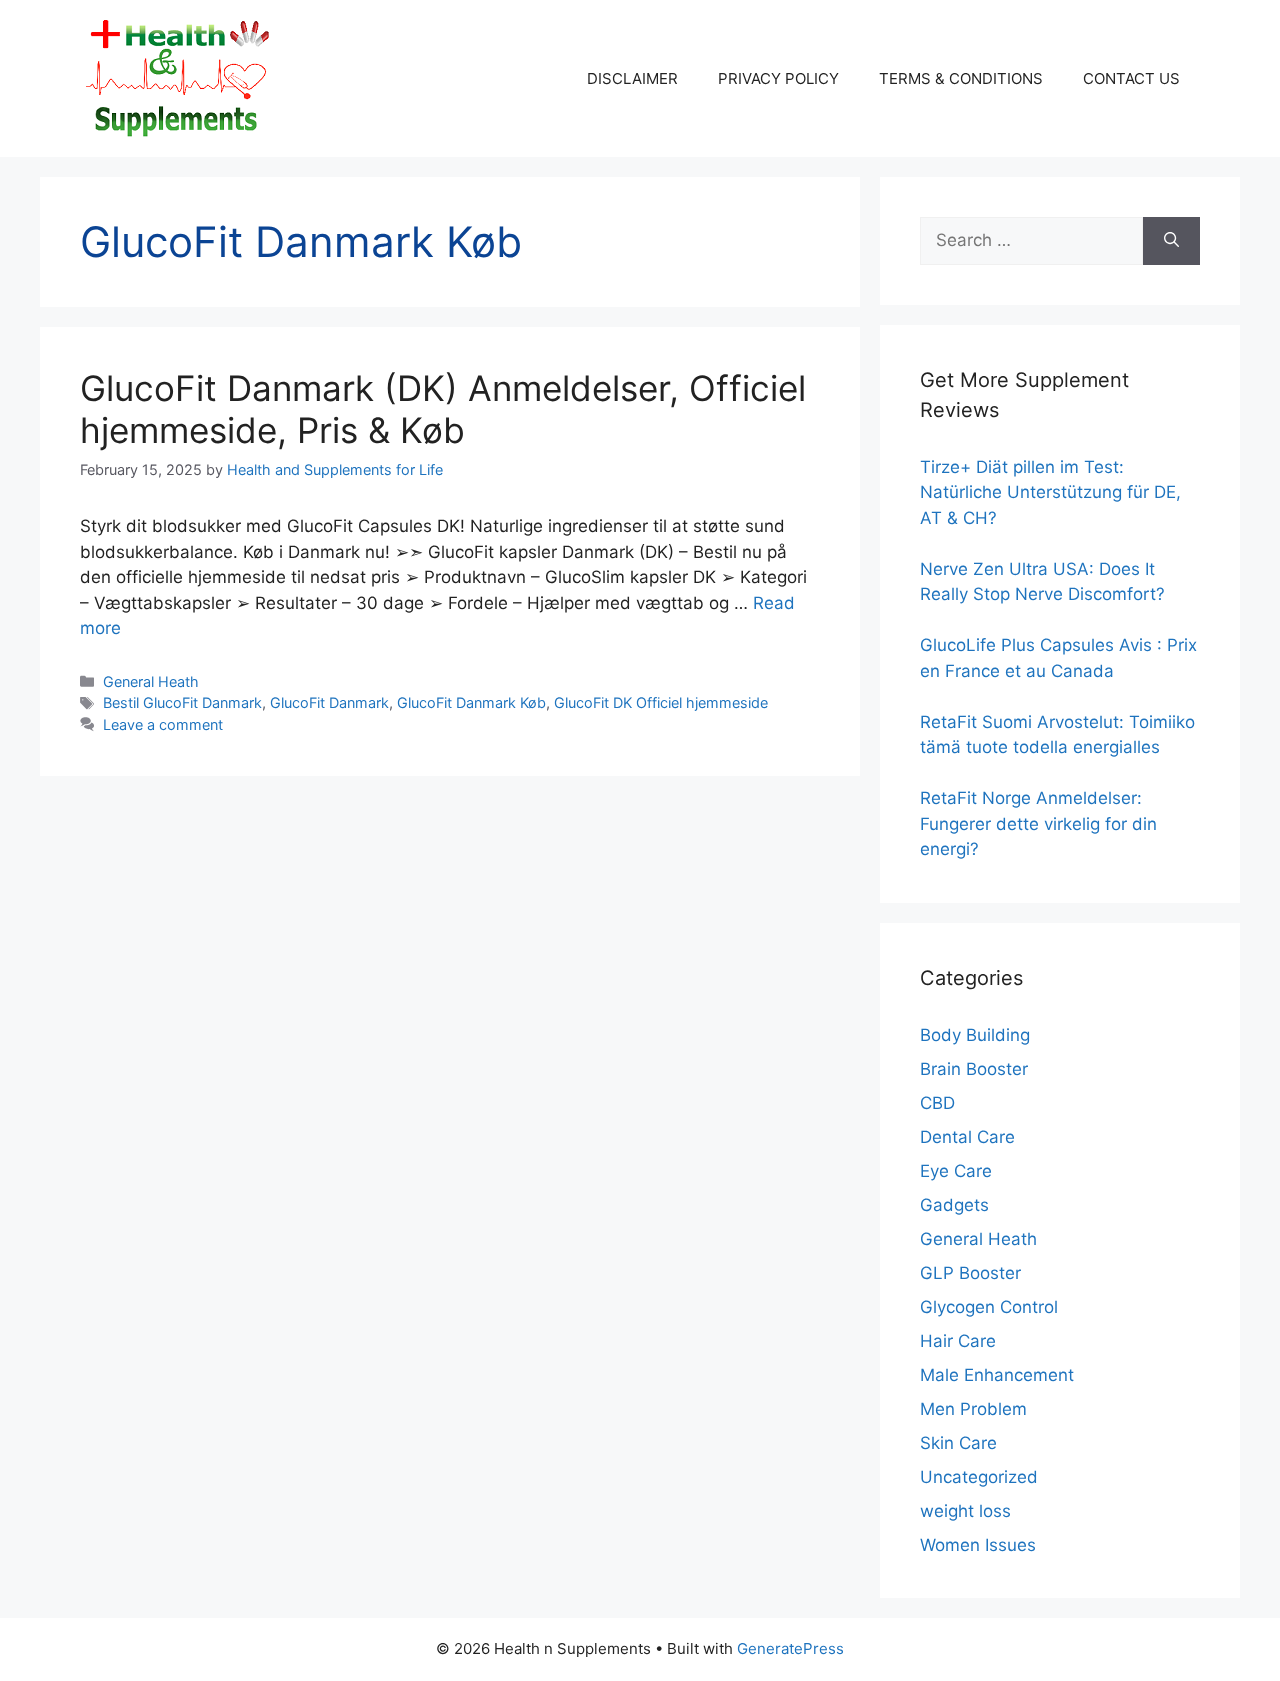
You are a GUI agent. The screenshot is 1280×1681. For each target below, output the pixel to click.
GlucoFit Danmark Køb (471, 702)
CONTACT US (1131, 78)
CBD (937, 1103)
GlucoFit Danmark (329, 702)
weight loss (965, 1511)
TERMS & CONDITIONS (961, 78)
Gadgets (954, 1205)
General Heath (151, 681)
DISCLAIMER (632, 78)
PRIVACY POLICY (778, 78)
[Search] (1171, 241)
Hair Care (958, 1341)
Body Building (975, 1035)
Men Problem (973, 1409)
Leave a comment (163, 724)
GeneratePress (790, 1648)
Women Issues (978, 1545)
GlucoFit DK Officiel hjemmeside (661, 702)
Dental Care (967, 1137)
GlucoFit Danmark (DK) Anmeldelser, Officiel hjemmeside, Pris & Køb (443, 409)
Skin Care (958, 1443)
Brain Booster (974, 1069)
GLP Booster (970, 1273)
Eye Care (956, 1171)
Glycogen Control (989, 1307)
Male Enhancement (997, 1375)
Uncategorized (979, 1477)
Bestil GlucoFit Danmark (182, 702)
